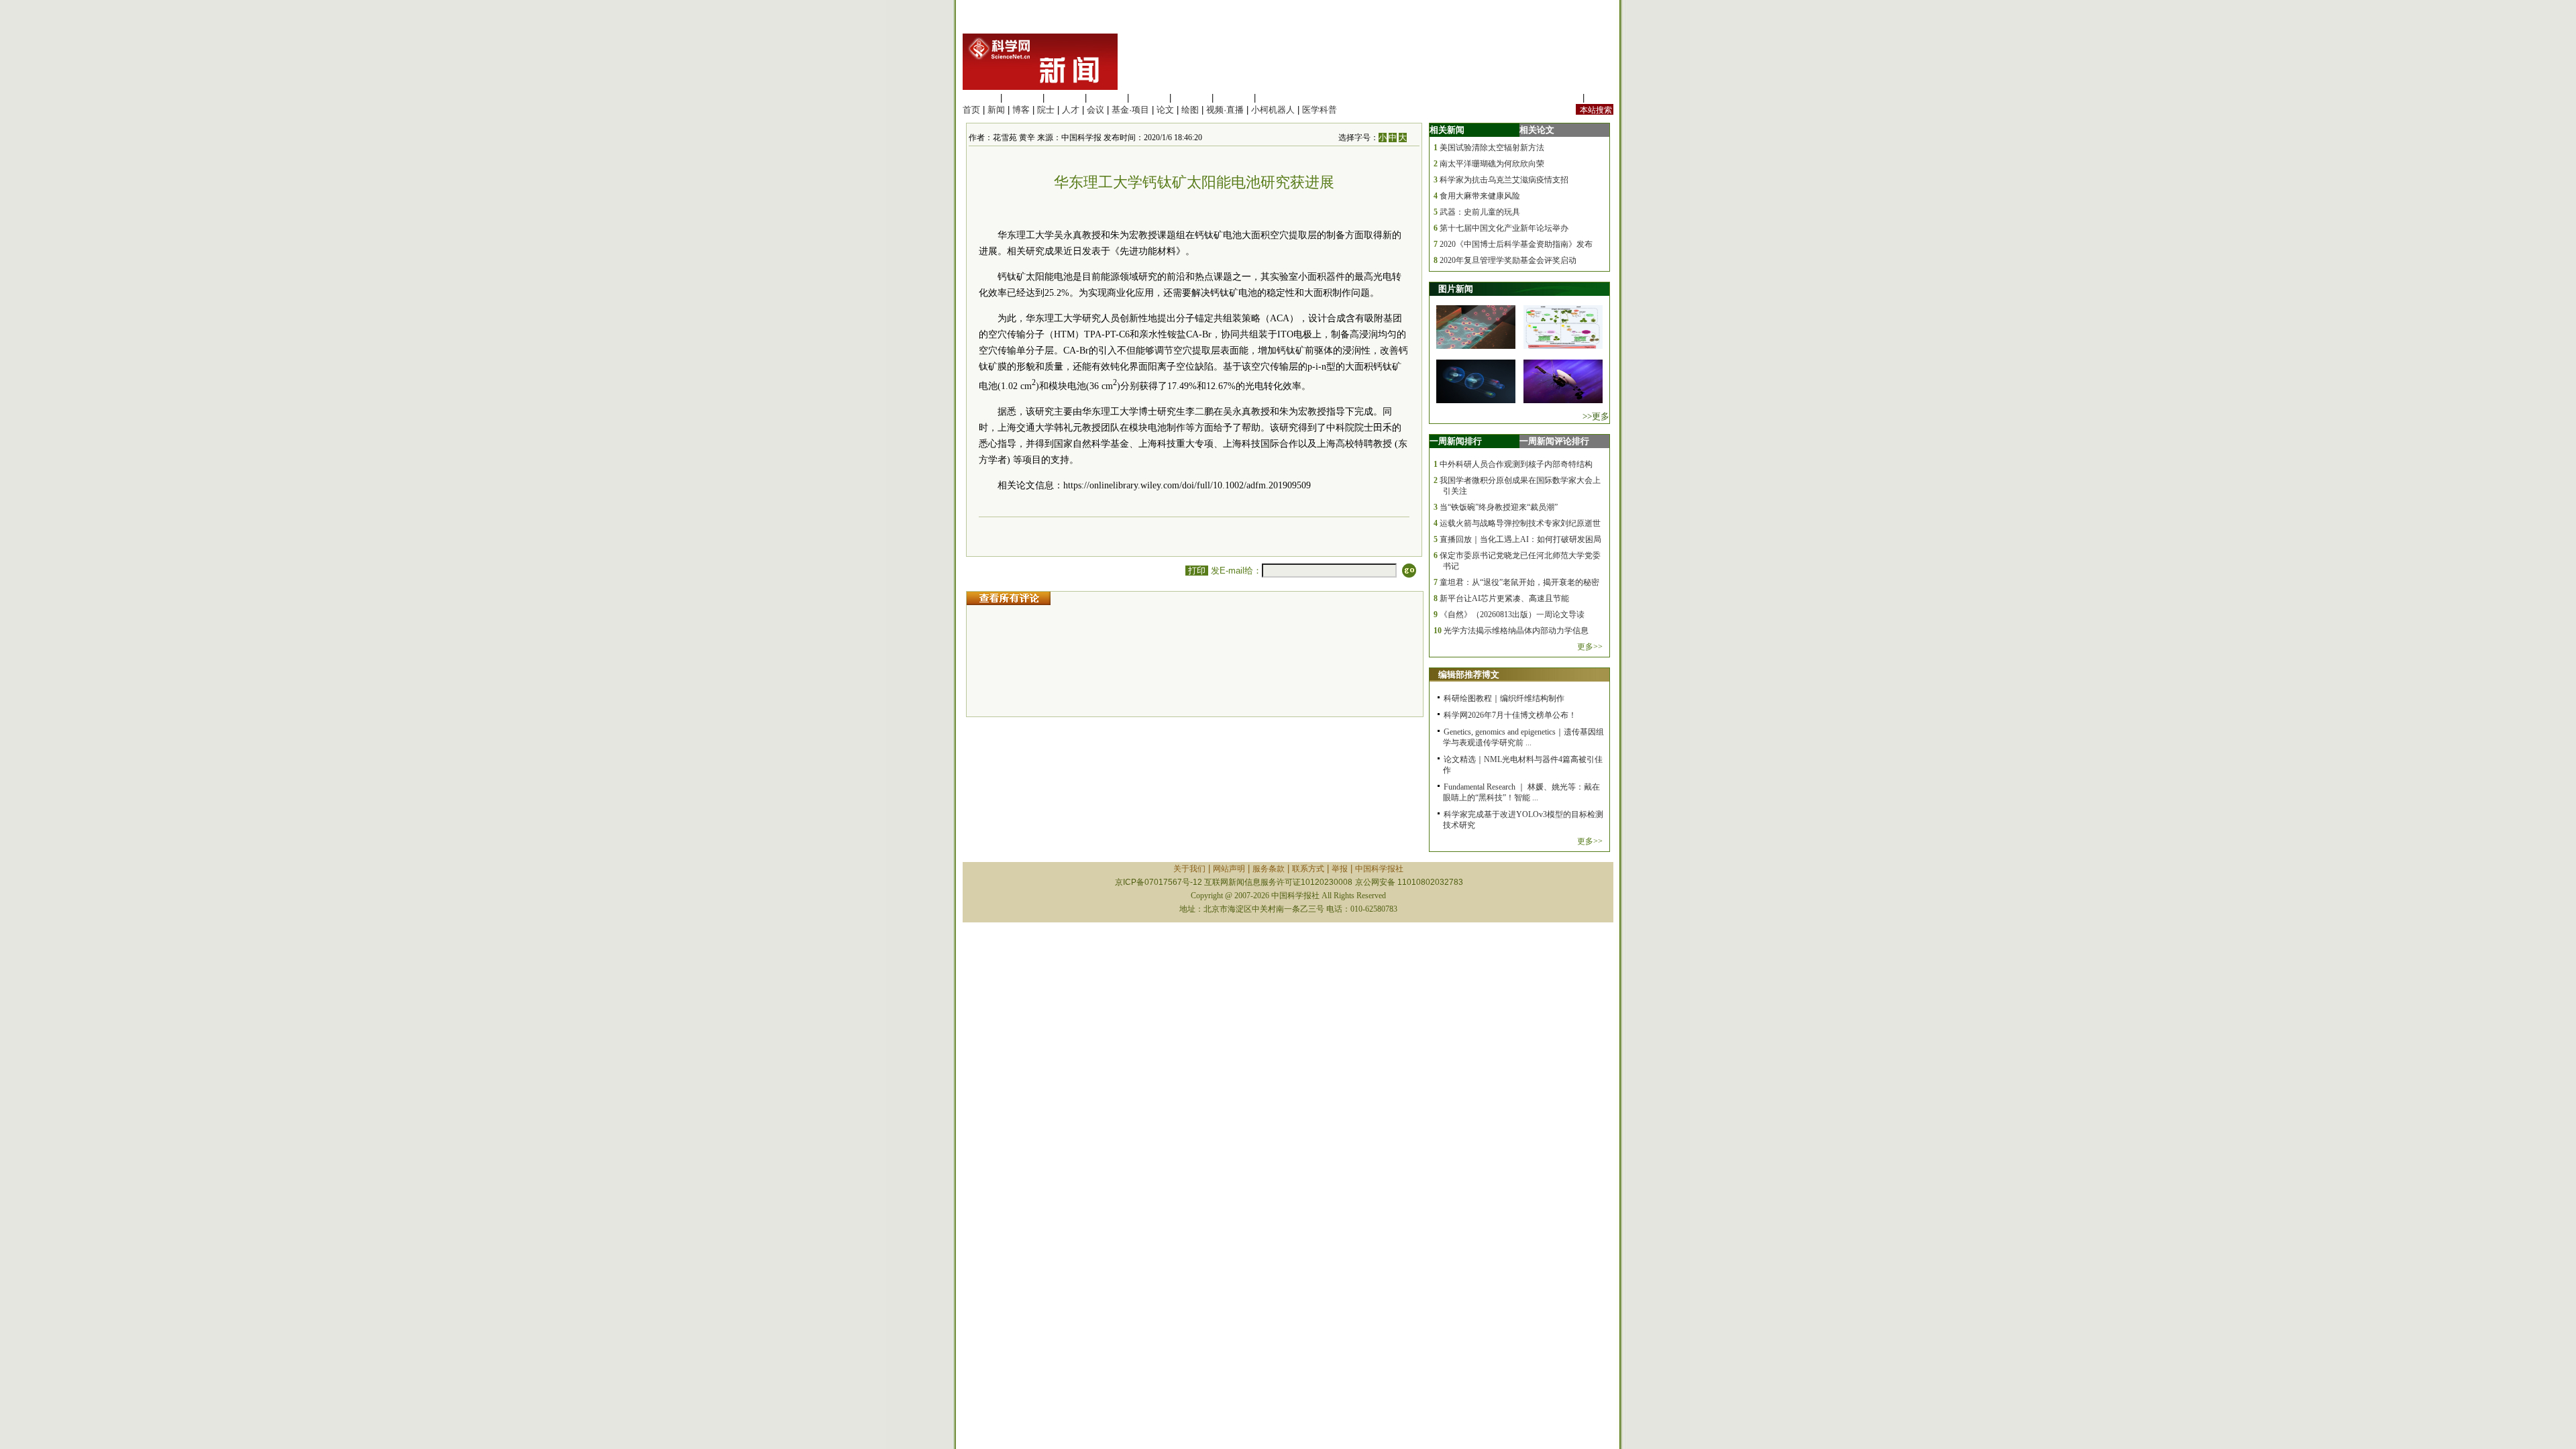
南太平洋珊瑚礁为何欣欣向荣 (1492, 164)
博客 (1021, 110)
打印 (1197, 571)
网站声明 (1229, 869)
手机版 (1600, 98)
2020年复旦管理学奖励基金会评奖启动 (1508, 260)
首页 (971, 110)
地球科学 (1191, 98)
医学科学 (1022, 98)
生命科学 (980, 98)
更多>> (1590, 647)
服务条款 (1269, 869)
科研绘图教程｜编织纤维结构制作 (1504, 698)
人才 (1071, 110)
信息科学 (1149, 98)
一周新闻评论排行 (1554, 441)
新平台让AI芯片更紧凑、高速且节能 (1504, 598)
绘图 (1190, 110)
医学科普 (1320, 110)
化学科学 (1065, 98)
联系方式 (1308, 869)
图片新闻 (1456, 289)
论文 (1165, 110)
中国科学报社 (1379, 869)
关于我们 (1189, 869)
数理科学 (1234, 98)
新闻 (996, 110)
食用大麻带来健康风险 (1480, 196)
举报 (1340, 869)
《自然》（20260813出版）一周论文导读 (1512, 614)
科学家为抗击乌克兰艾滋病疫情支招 (1504, 180)
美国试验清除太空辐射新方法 (1492, 148)
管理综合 (1276, 98)
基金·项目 (1130, 110)
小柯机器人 (1273, 110)
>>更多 (1596, 416)
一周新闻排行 (1456, 441)
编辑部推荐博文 (1469, 675)
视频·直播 (1225, 110)
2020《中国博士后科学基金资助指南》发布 (1516, 244)
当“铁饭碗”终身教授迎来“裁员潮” (1499, 507)
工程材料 (1107, 98)
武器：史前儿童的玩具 (1480, 212)
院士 (1046, 110)
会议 (1095, 110)
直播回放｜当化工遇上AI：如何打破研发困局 (1520, 539)
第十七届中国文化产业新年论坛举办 (1504, 228)
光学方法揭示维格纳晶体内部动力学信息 (1516, 631)
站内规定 (1562, 98)
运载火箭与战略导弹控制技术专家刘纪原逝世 (1520, 523)
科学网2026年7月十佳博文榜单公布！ (1510, 715)
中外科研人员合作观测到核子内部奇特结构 (1516, 464)
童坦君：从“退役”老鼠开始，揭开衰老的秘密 (1519, 582)
